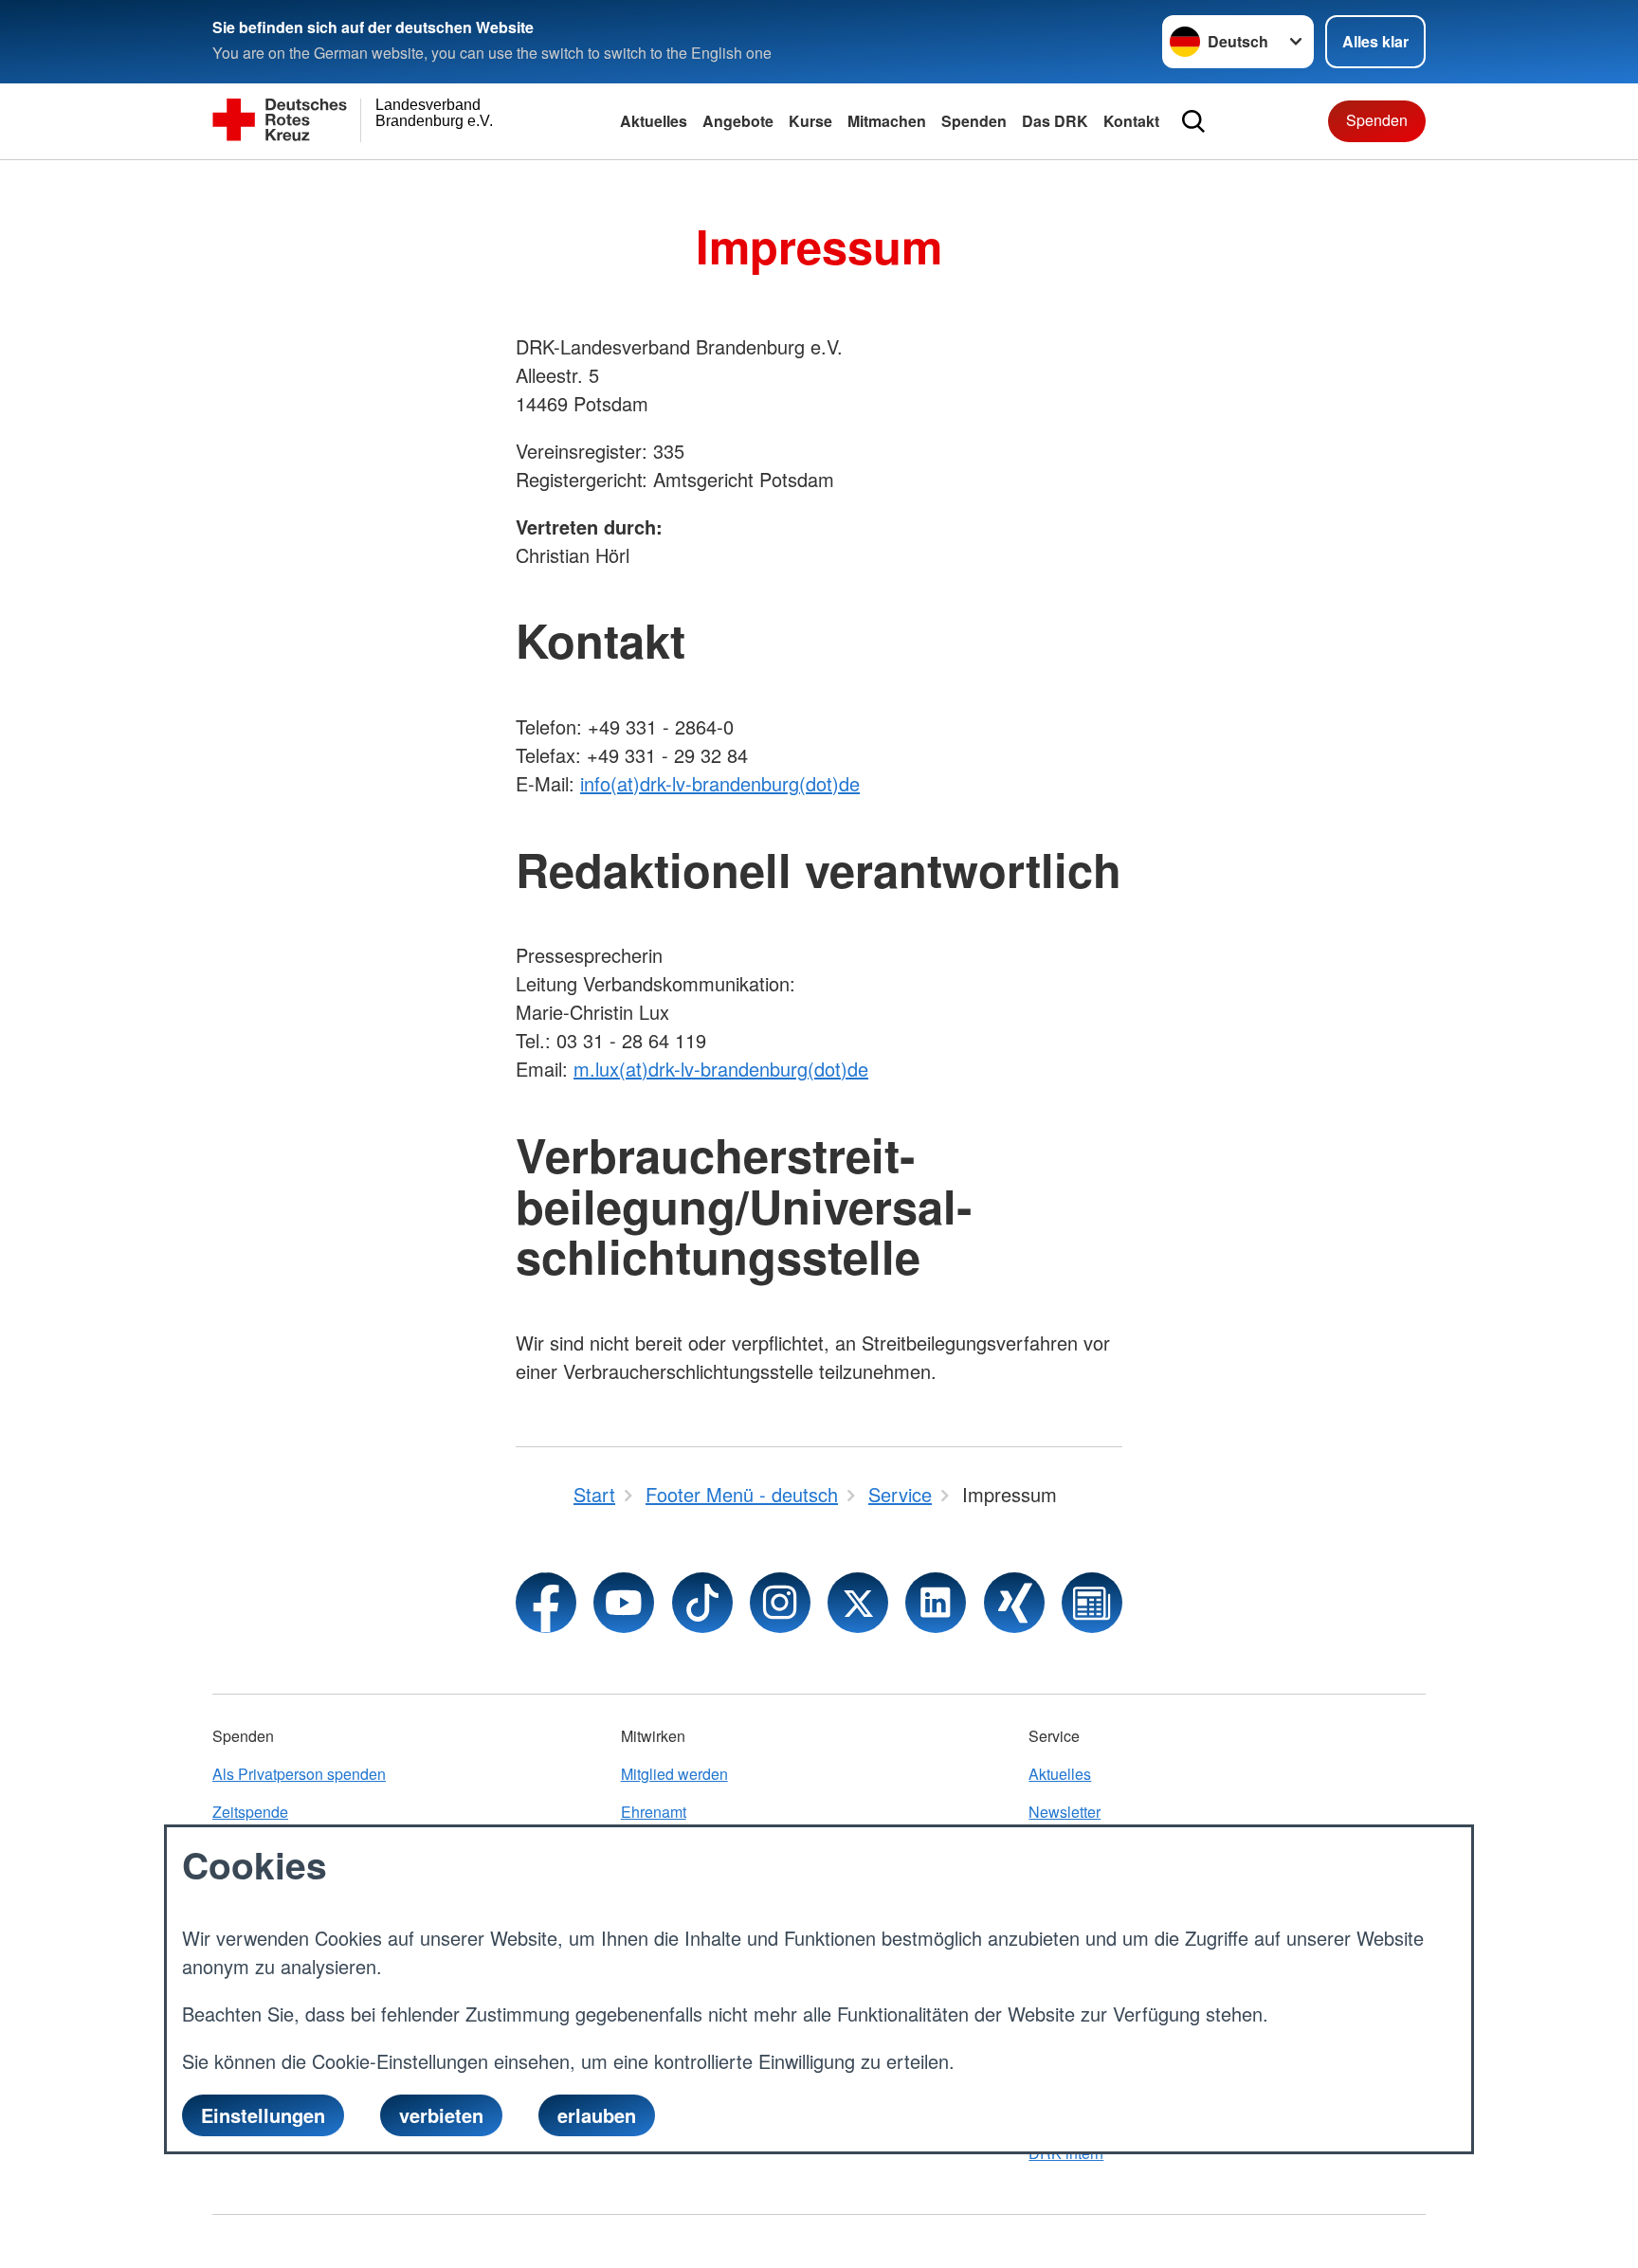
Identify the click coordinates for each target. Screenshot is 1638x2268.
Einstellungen (263, 2115)
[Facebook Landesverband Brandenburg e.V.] (546, 1603)
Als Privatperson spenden (299, 1774)
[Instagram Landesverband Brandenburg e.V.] (780, 1603)
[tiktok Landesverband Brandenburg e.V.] (702, 1603)
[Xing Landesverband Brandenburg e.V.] (1014, 1603)
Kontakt (1131, 121)
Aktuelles (654, 121)
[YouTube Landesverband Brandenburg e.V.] (624, 1603)
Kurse (810, 121)
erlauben (597, 2115)
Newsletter (1065, 1812)
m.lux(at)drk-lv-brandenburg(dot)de (721, 1069)
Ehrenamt (654, 1812)
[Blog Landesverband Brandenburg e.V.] (1092, 1603)
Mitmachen (887, 121)
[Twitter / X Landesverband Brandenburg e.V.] (858, 1603)
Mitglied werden (674, 1774)
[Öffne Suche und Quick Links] (1193, 121)
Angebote (738, 121)
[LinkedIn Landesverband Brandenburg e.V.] (936, 1603)
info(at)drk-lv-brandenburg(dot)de (720, 783)
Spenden (974, 121)
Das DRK (1055, 121)
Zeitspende (250, 1812)
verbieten (441, 2115)
